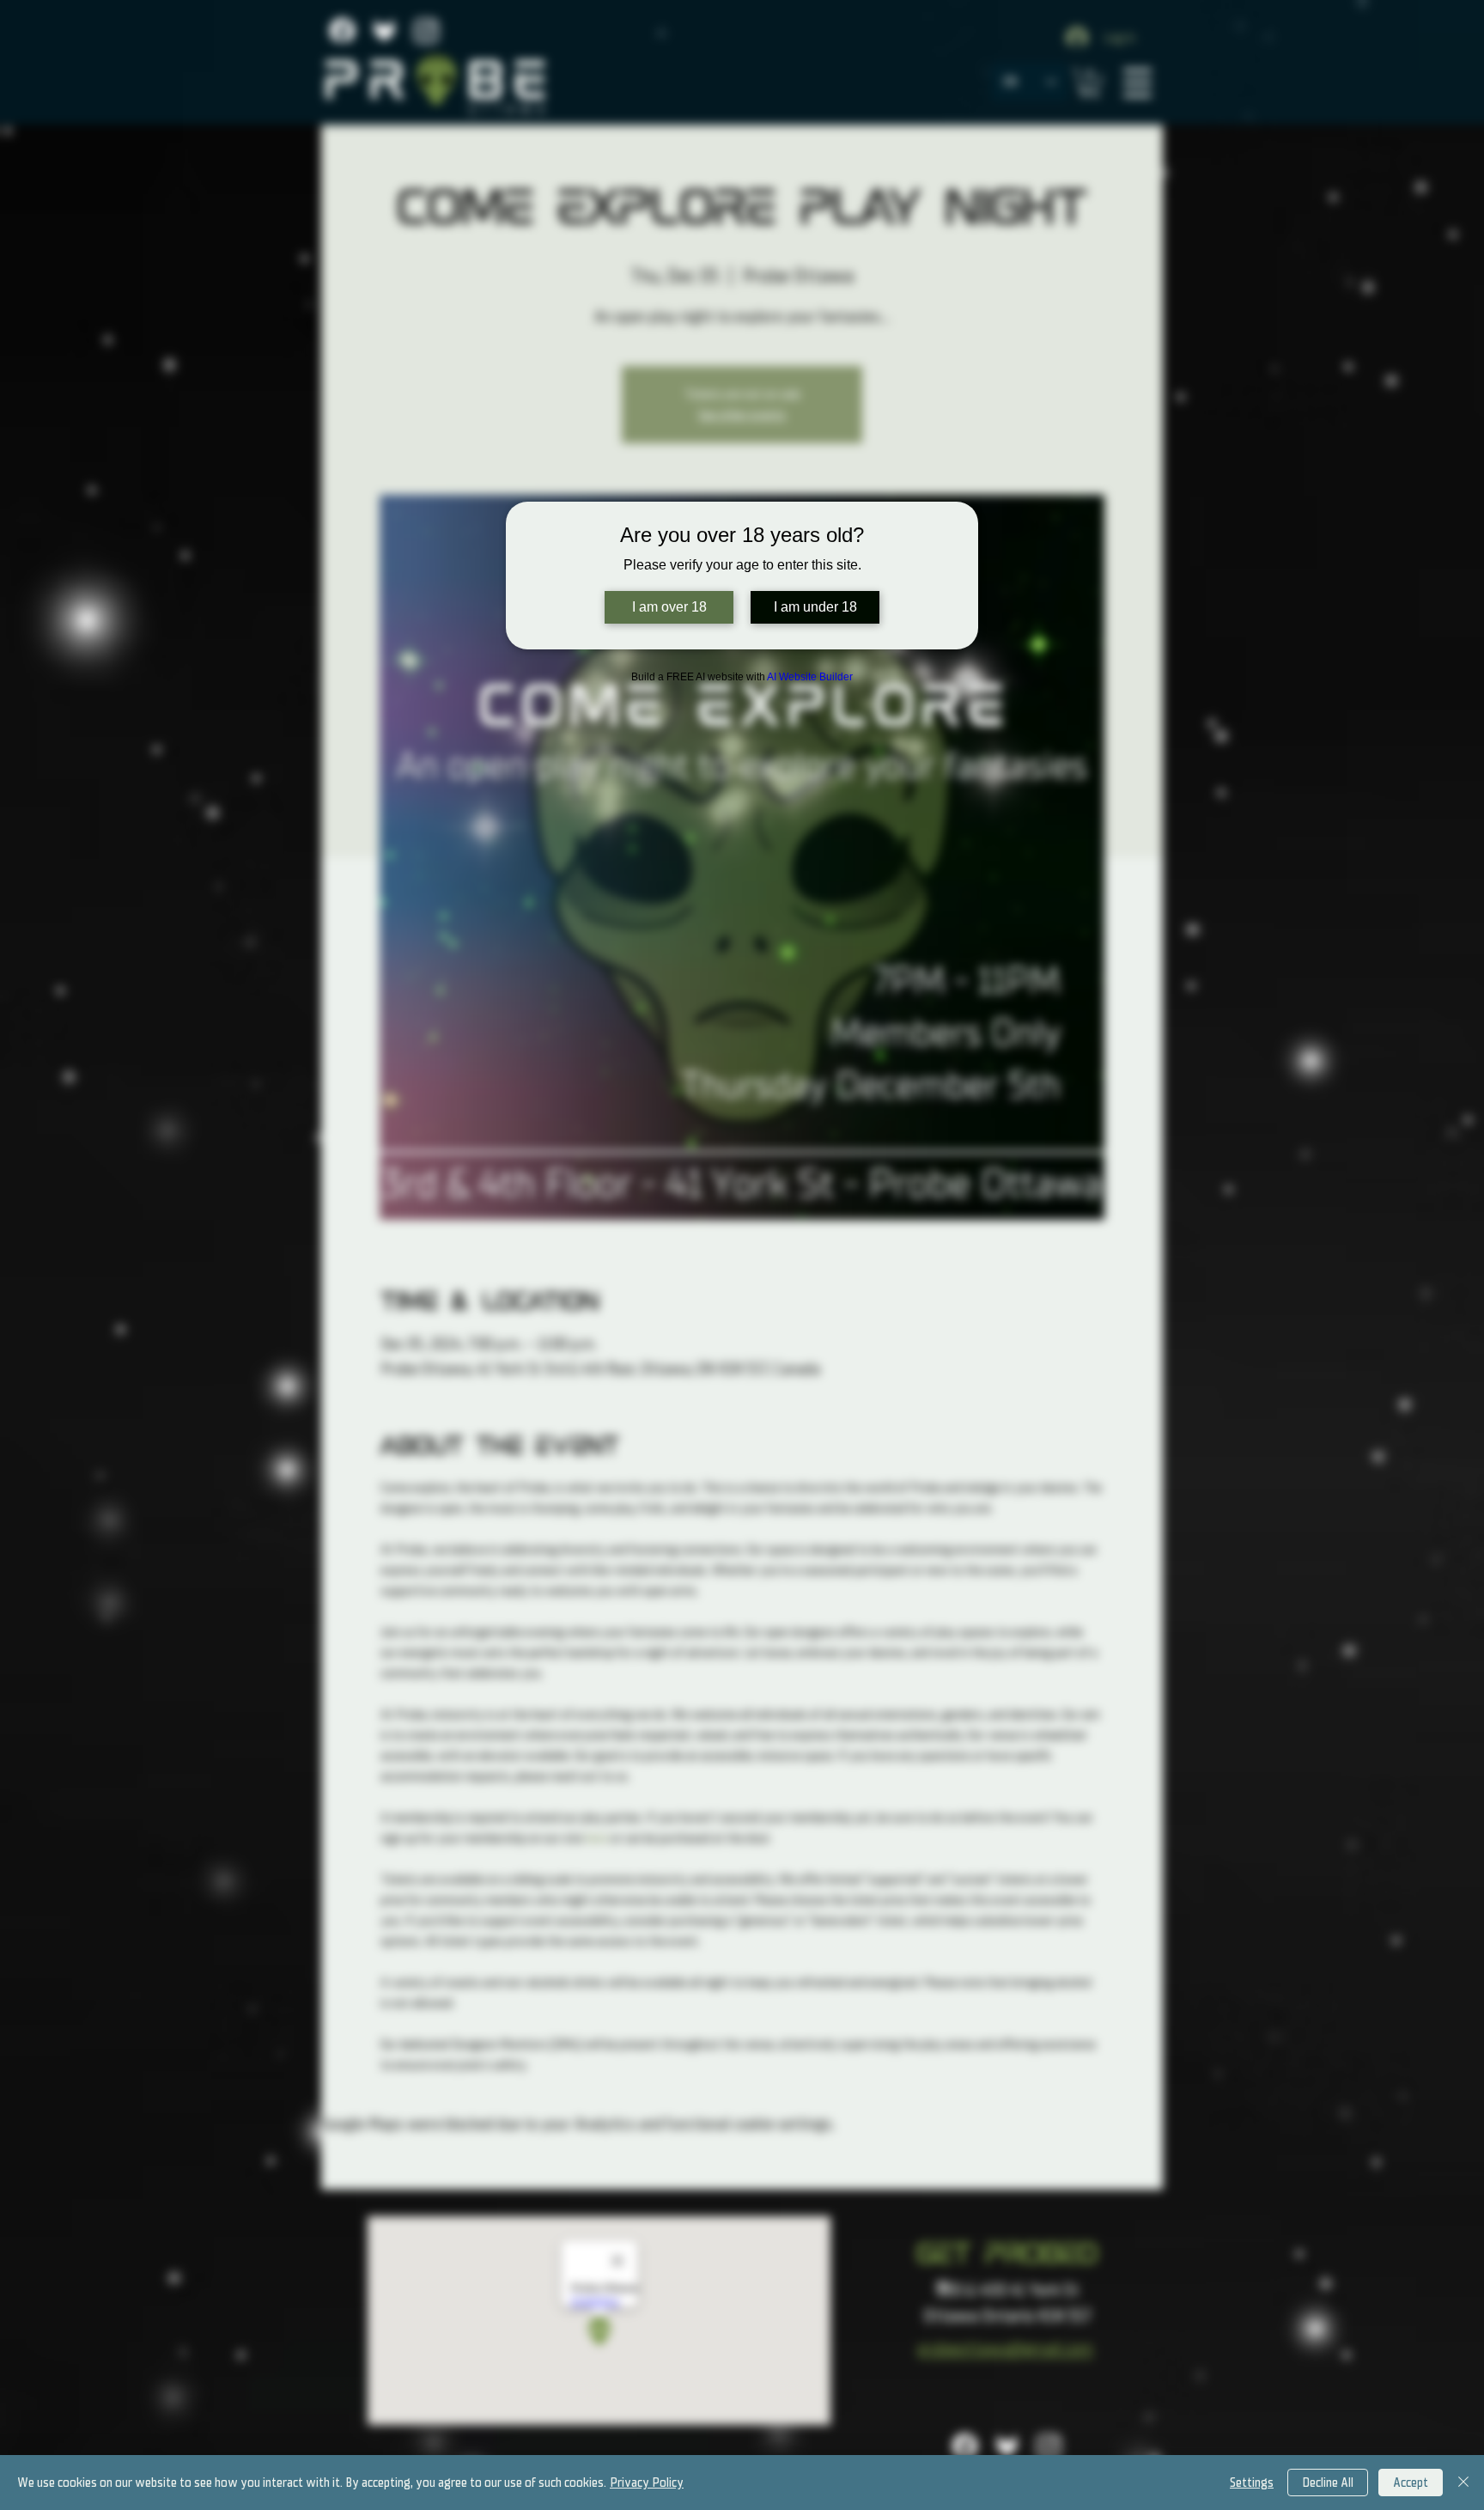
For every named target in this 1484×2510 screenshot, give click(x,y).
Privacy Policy (647, 2483)
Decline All (1328, 2483)
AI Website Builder (810, 677)
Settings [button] (1252, 2483)
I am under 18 (815, 607)
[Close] (1463, 2483)
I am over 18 (669, 607)
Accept (1411, 2483)
